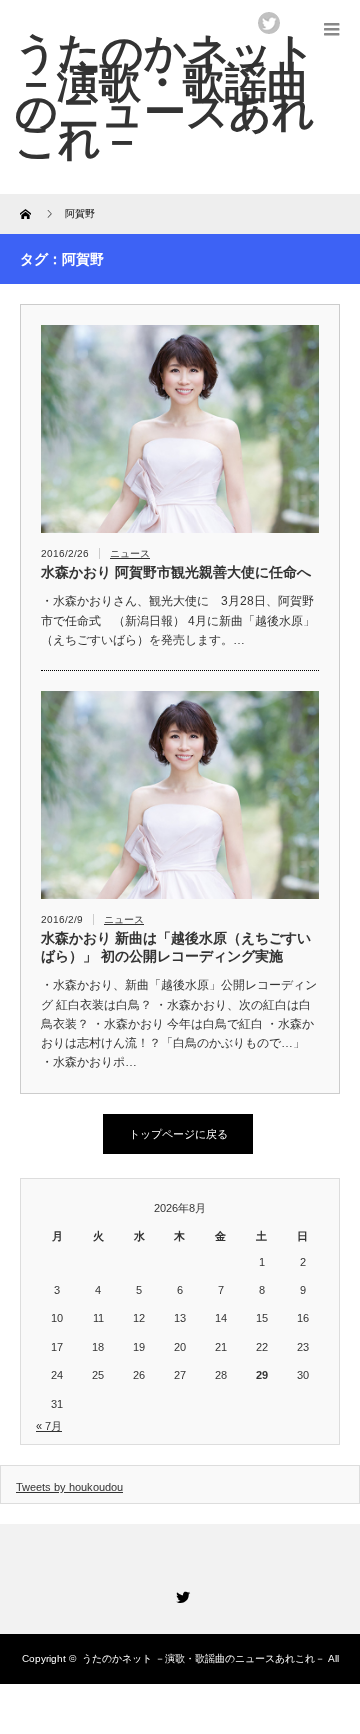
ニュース (130, 553)
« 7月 (49, 1426)
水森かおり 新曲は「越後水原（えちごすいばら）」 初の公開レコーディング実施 (176, 947)
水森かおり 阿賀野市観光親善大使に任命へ (176, 572)
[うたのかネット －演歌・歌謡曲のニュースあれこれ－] (165, 96)
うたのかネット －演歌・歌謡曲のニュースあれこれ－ (203, 1658)
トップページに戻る (178, 1134)
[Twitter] (180, 1594)
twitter (269, 23)
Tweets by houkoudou (69, 1487)
